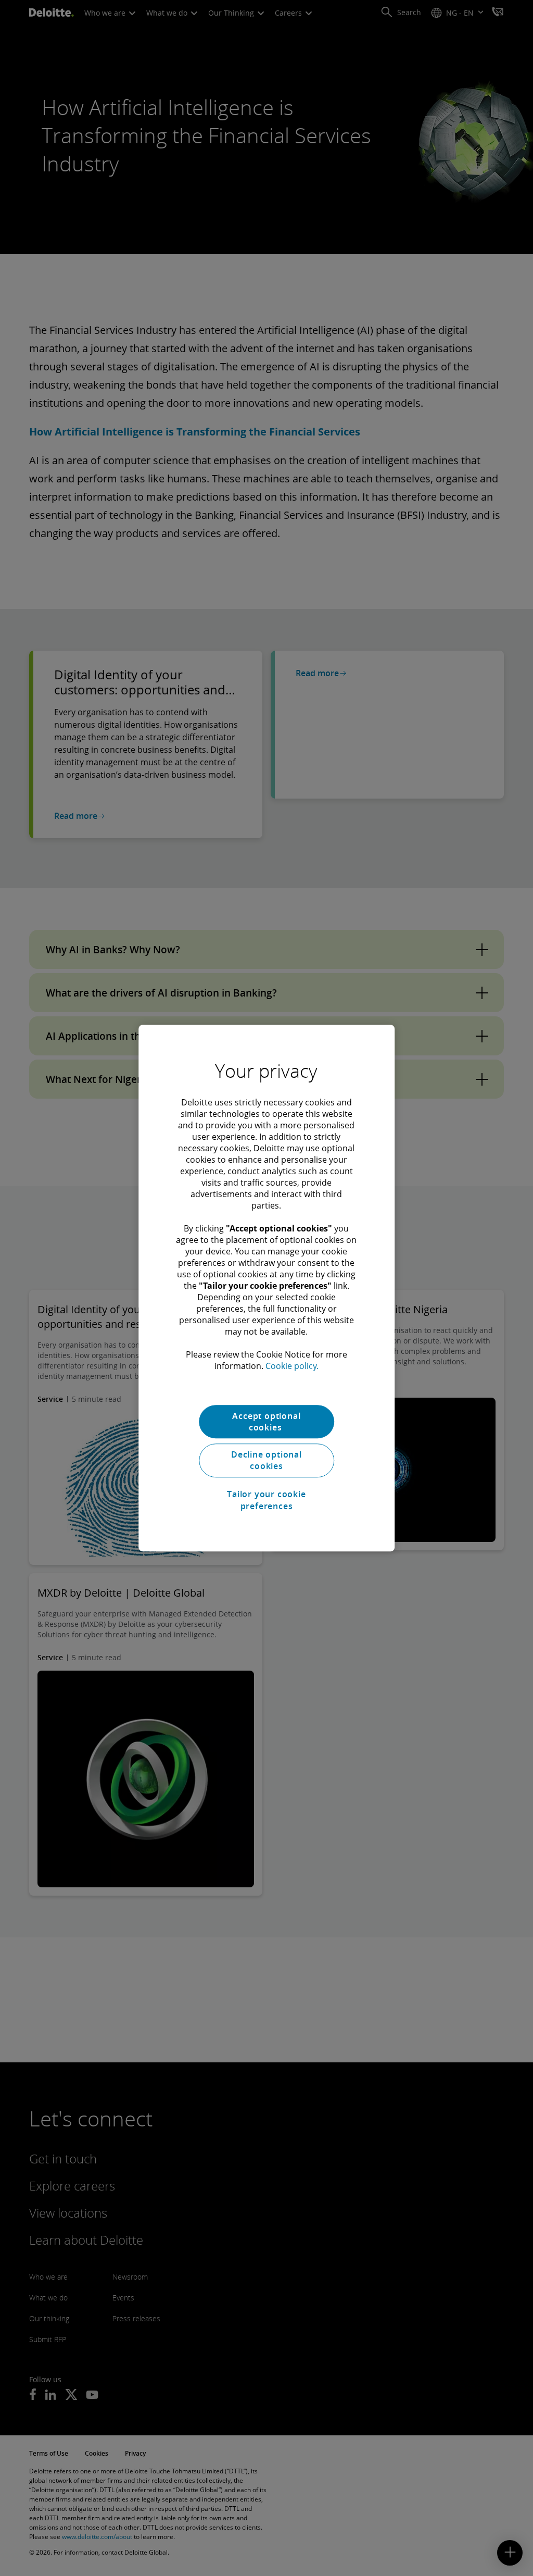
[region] (266, 1288)
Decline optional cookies (266, 1460)
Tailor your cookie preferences (266, 1500)
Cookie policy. (292, 1366)
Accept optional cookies (266, 1422)
